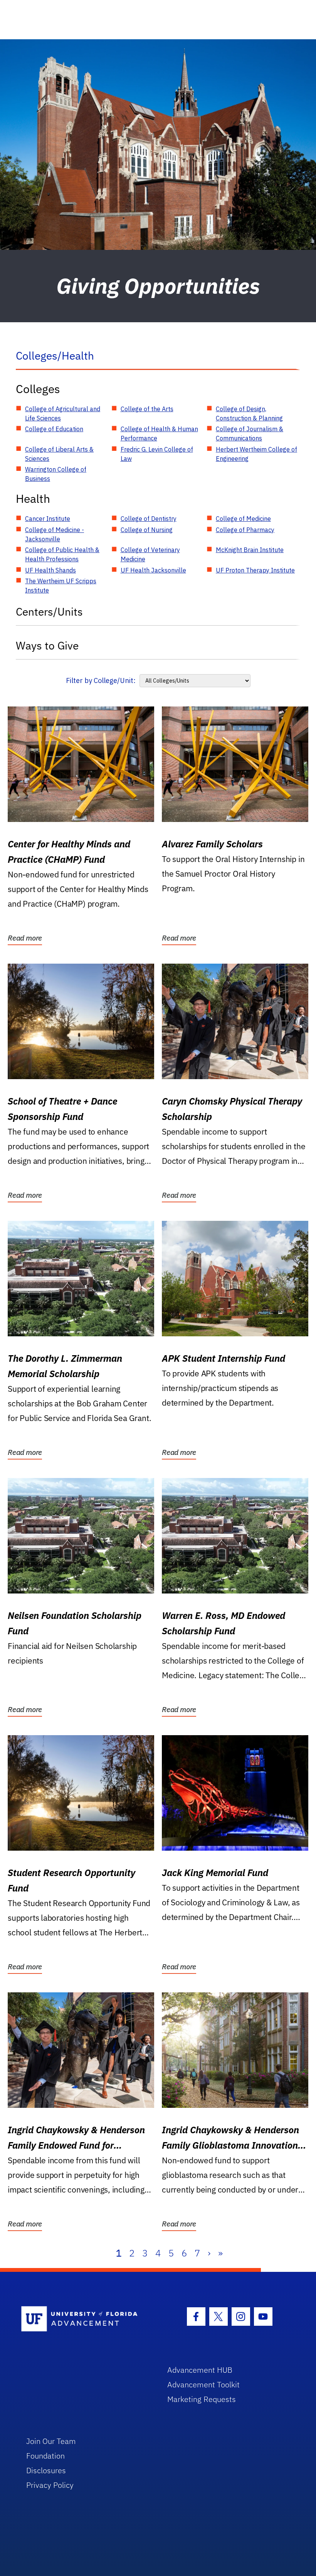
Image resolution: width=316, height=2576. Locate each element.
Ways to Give (47, 645)
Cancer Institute (48, 519)
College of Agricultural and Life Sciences (63, 413)
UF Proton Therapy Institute (255, 570)
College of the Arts (147, 409)
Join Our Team (51, 2441)
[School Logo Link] (85, 2319)
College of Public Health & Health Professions (62, 554)
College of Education (54, 429)
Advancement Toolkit (203, 2384)
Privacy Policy (50, 2485)
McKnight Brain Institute (250, 550)
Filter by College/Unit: (101, 680)
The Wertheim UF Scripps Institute (61, 586)
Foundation (45, 2456)
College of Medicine (243, 519)
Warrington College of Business (56, 474)
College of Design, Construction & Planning (249, 413)
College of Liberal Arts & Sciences (59, 454)
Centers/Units (49, 612)
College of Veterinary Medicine (150, 554)
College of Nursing (147, 530)
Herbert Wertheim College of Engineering (256, 454)
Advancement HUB (200, 2370)
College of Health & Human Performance (159, 434)
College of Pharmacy (245, 530)
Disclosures (46, 2470)
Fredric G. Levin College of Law (157, 454)
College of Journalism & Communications (250, 434)
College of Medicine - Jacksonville (55, 534)
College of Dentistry (149, 519)
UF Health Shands (50, 570)
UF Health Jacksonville (153, 570)
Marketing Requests (202, 2399)
